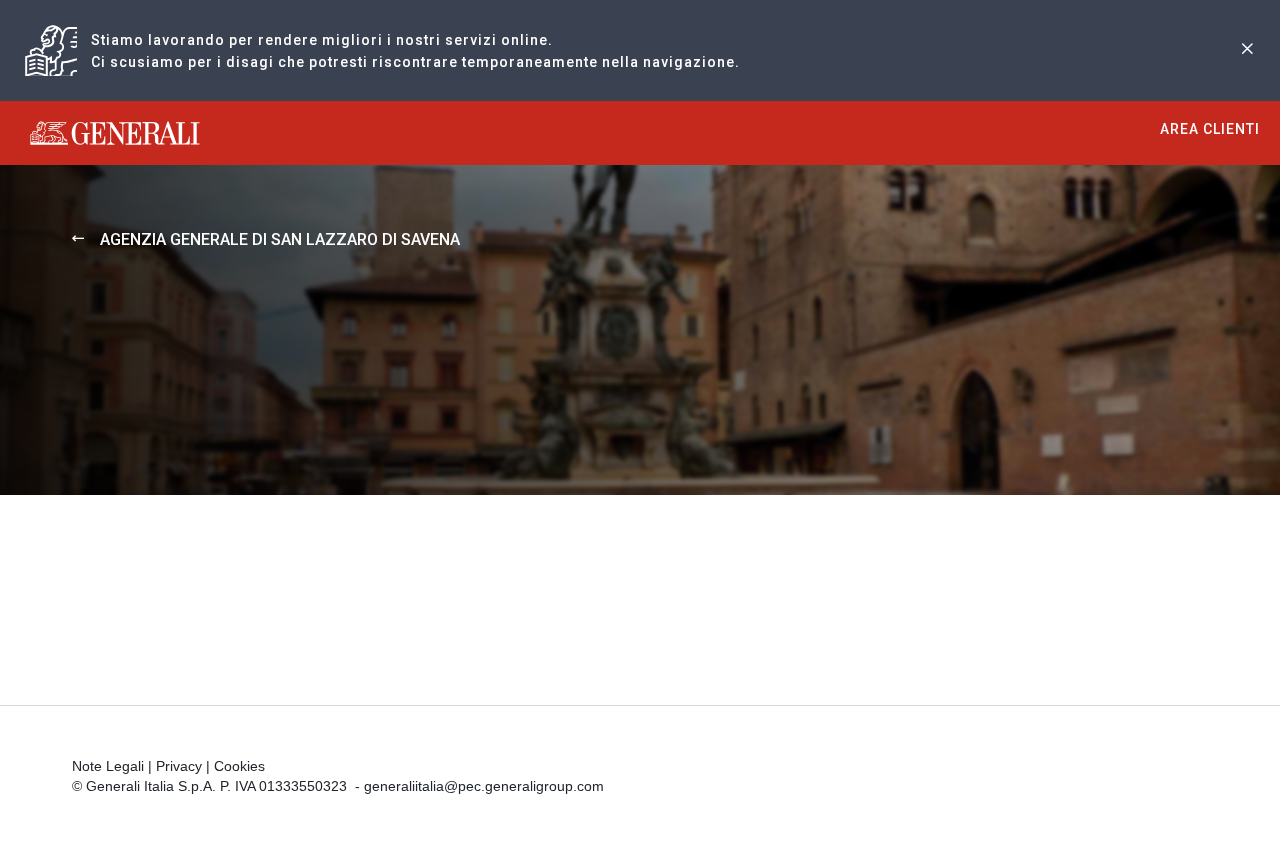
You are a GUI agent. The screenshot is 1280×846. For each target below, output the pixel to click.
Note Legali (108, 766)
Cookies (239, 766)
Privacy (179, 766)
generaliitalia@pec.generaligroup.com (484, 786)
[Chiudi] (1247, 50)
